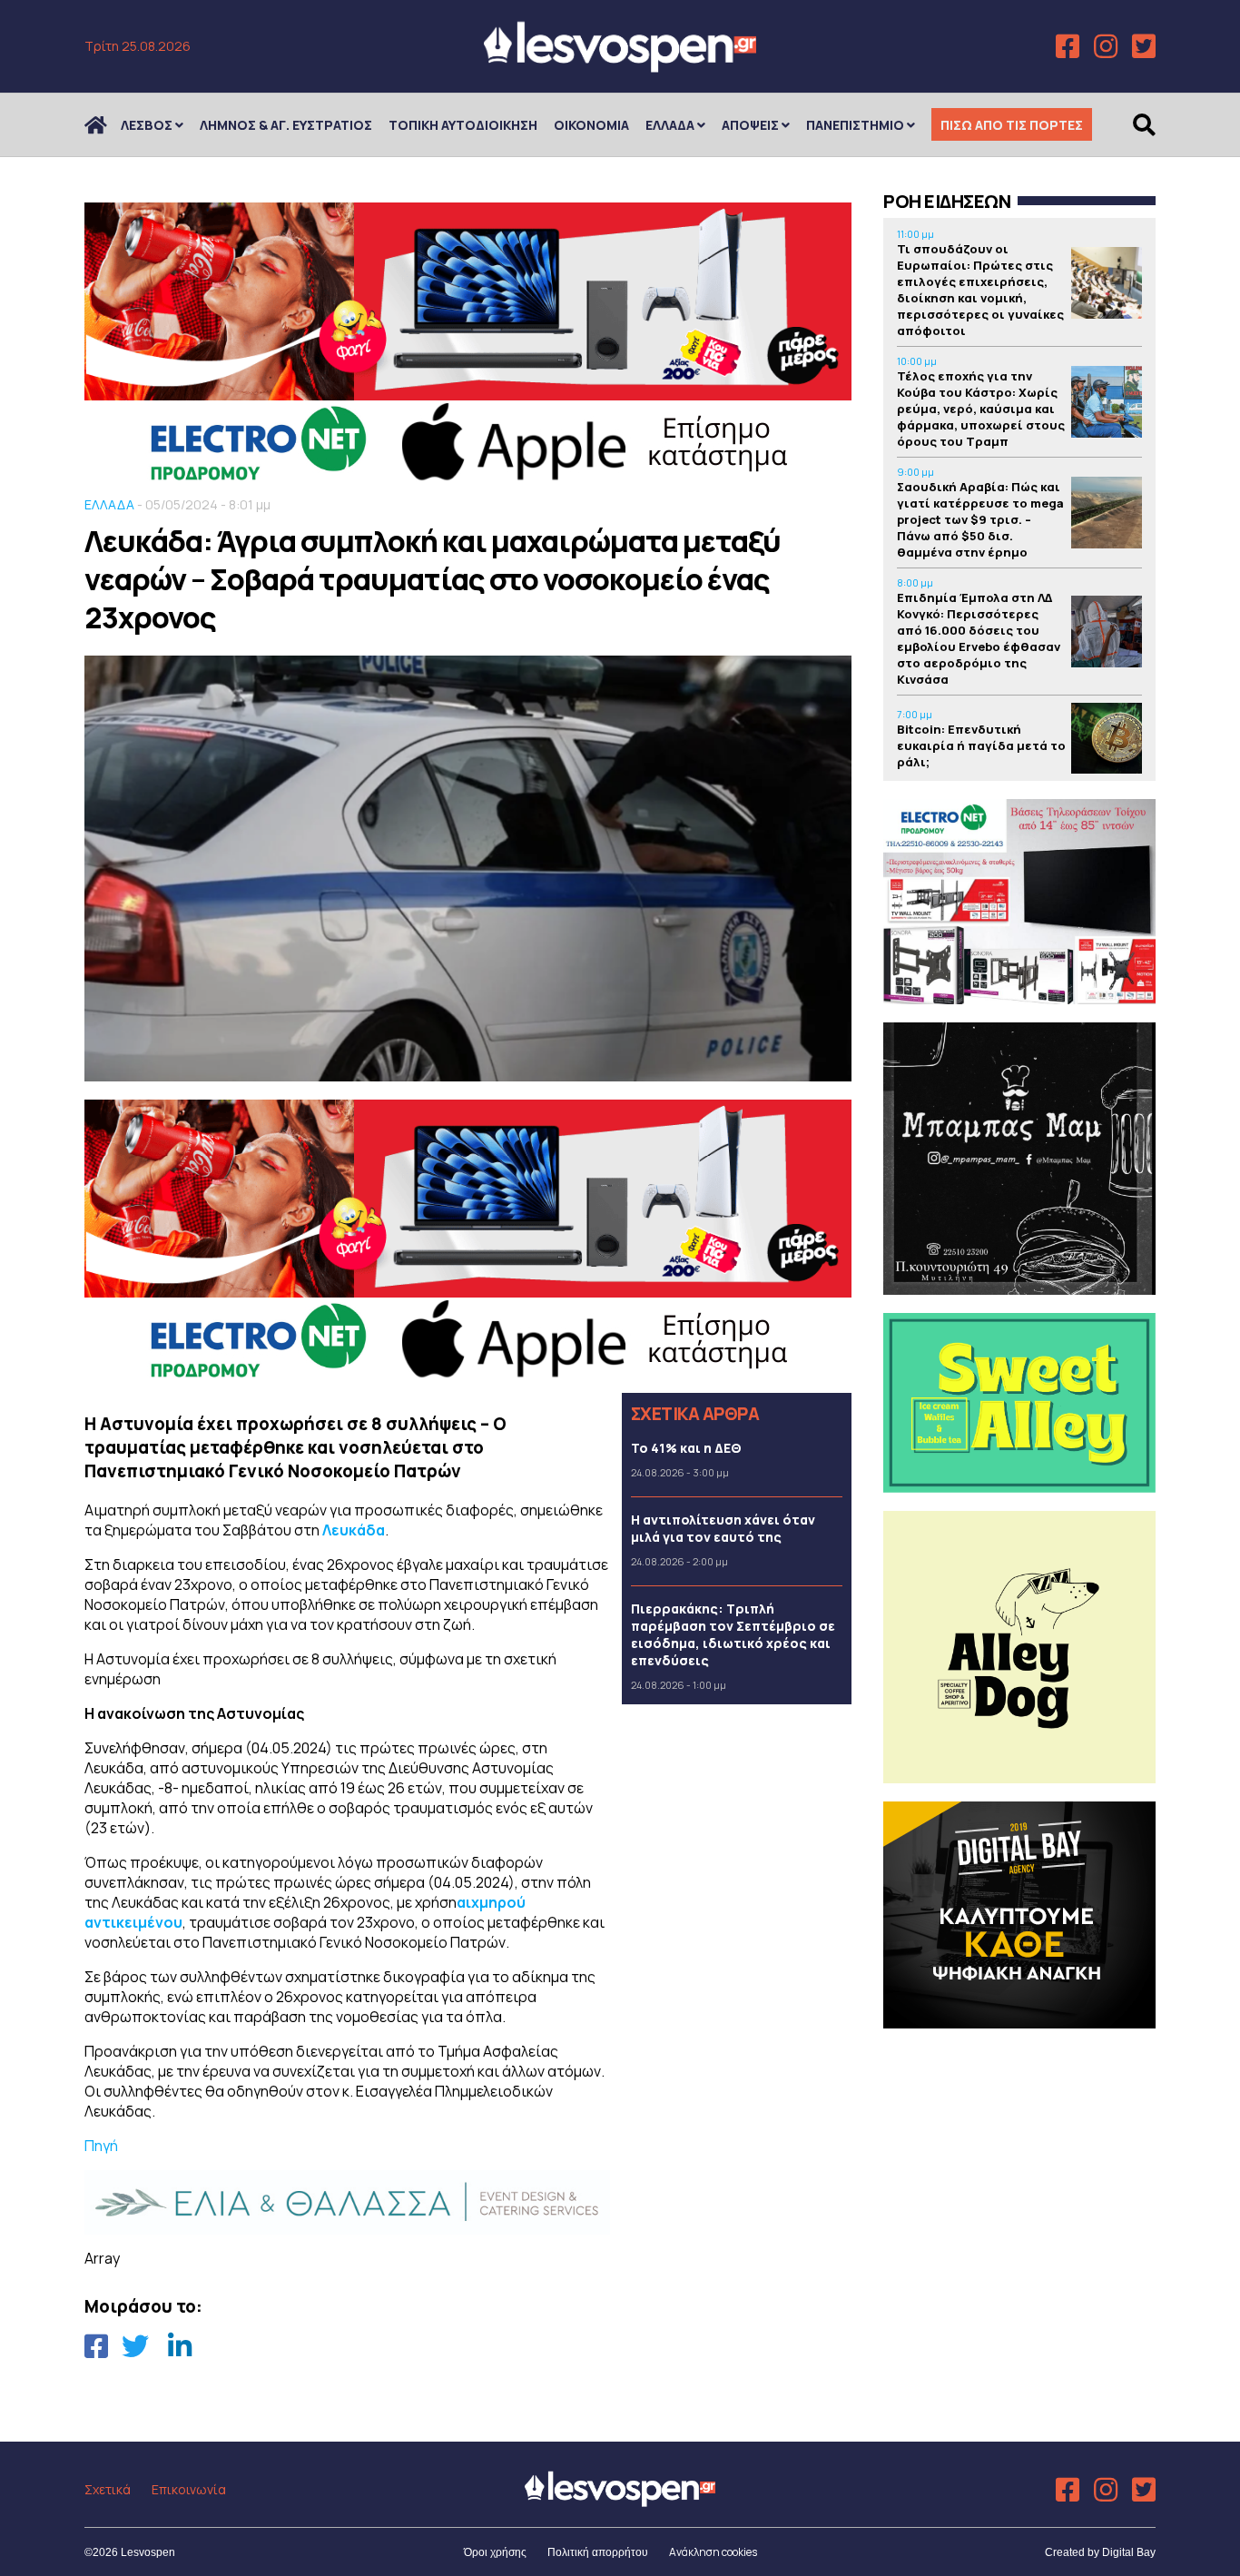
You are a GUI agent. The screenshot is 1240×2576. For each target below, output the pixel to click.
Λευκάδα (354, 1530)
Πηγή (101, 2146)
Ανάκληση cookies (713, 2552)
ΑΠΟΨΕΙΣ (750, 125)
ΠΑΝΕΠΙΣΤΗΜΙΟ (855, 125)
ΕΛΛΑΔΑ (670, 125)
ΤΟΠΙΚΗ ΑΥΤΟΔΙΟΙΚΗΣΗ (463, 125)
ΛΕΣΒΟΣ (147, 125)
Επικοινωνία (189, 2489)
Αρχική (107, 125)
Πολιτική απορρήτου (598, 2552)
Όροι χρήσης (495, 2552)
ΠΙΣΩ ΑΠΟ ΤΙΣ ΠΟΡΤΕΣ (1012, 125)
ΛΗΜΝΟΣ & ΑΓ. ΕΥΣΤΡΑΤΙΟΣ (286, 125)
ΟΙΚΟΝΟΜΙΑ (591, 125)
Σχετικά (108, 2489)
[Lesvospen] (620, 66)
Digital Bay (1129, 2552)
